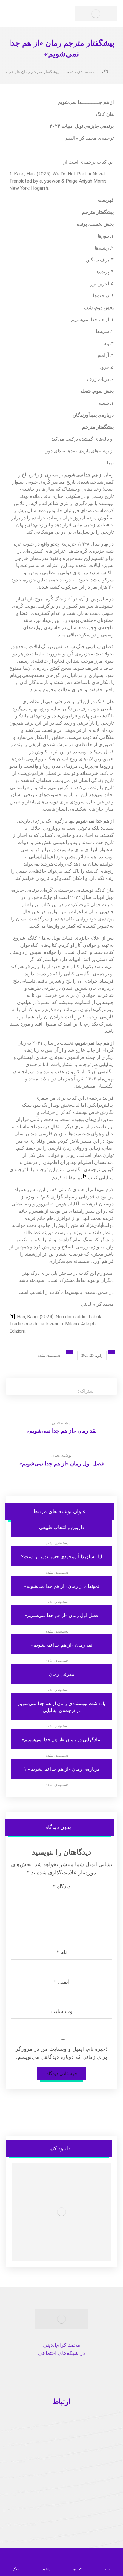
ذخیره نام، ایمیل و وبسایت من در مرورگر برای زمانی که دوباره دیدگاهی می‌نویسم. (62, 2053)
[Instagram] (95, 2371)
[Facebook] (104, 2371)
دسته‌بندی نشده (49, 1356)
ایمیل (62, 1982)
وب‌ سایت (61, 2011)
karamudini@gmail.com (63, 2422)
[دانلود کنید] (62, 2212)
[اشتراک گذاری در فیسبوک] (72, 1385)
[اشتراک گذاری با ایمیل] (33, 1385)
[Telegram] (28, 2371)
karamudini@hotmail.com (58, 2431)
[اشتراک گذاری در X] (62, 1385)
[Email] (38, 2376)
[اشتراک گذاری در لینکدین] (43, 1385)
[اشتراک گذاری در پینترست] (53, 1385)
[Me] (66, 2376)
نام (62, 1952)
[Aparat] (19, 2376)
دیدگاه (62, 1887)
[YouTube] (47, 2371)
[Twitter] (85, 2371)
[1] (12, 1317)
